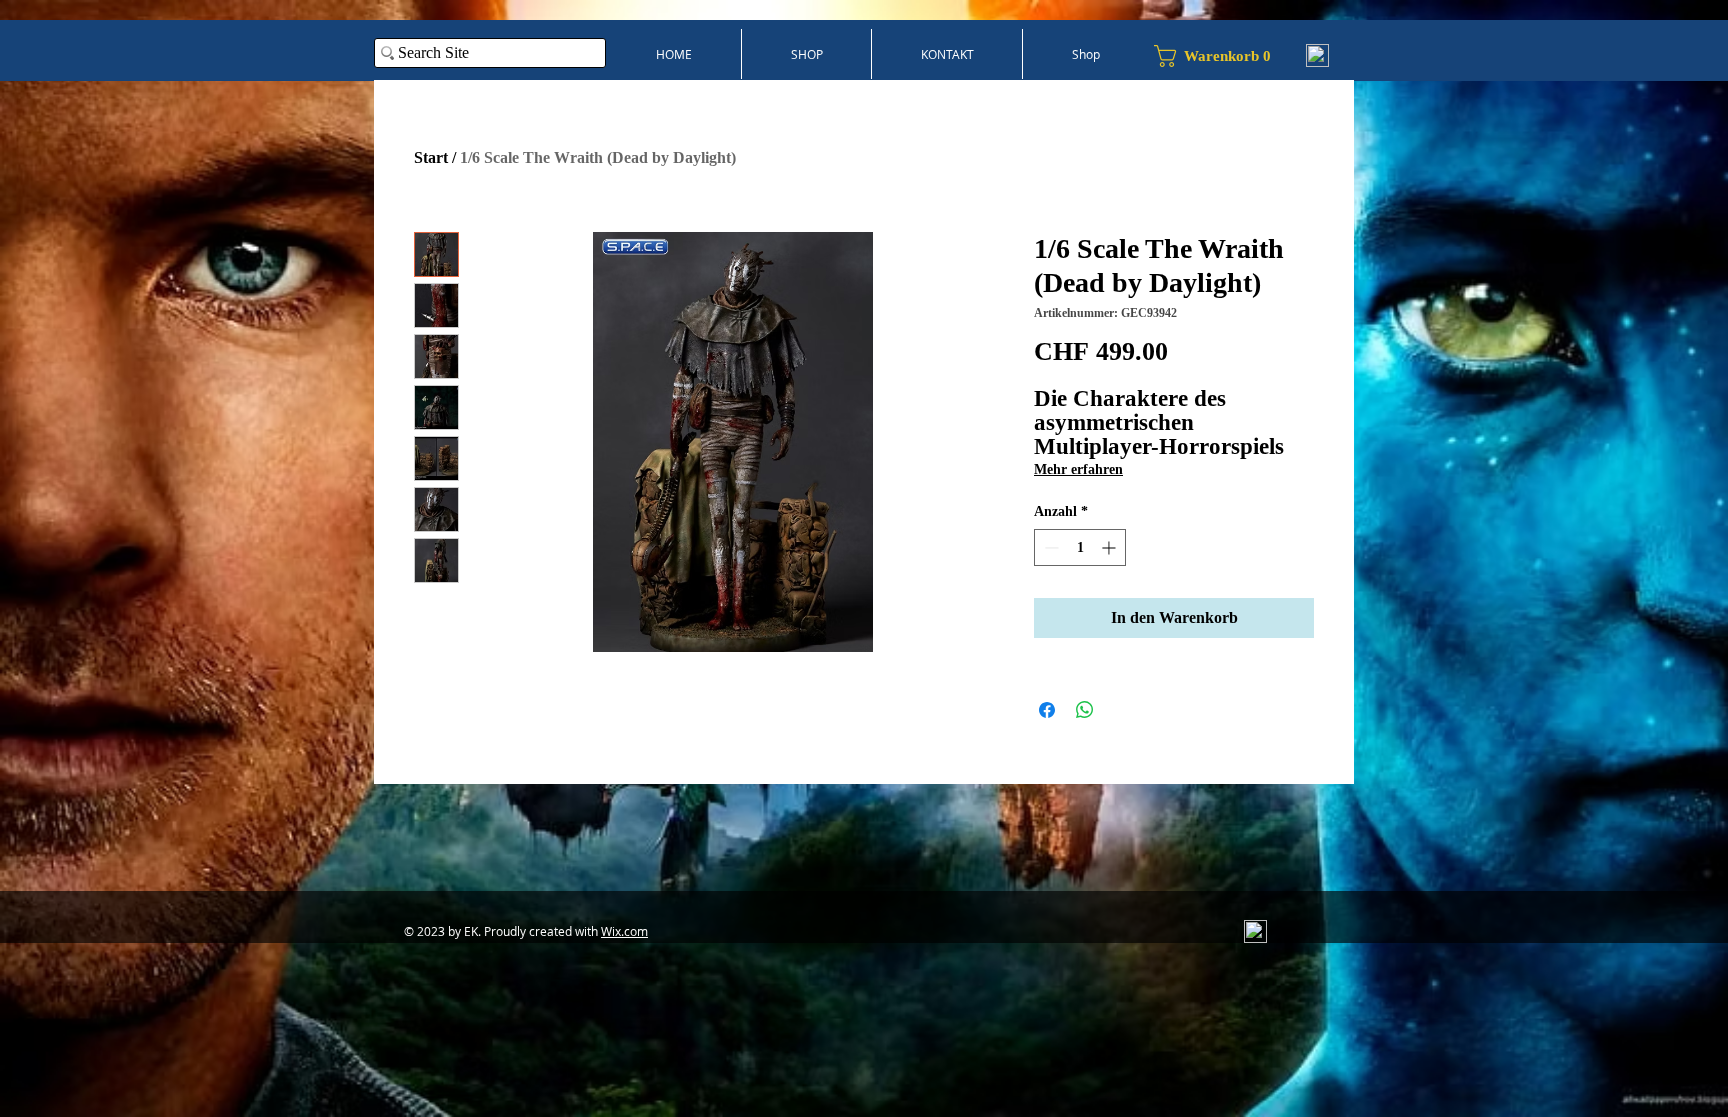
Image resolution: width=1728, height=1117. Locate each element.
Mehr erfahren (1078, 469)
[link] (1220, 56)
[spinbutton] (1080, 547)
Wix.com (624, 931)
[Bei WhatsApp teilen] (1085, 710)
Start (431, 157)
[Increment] (1110, 547)
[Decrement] (1049, 547)
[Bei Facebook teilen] (1047, 710)
